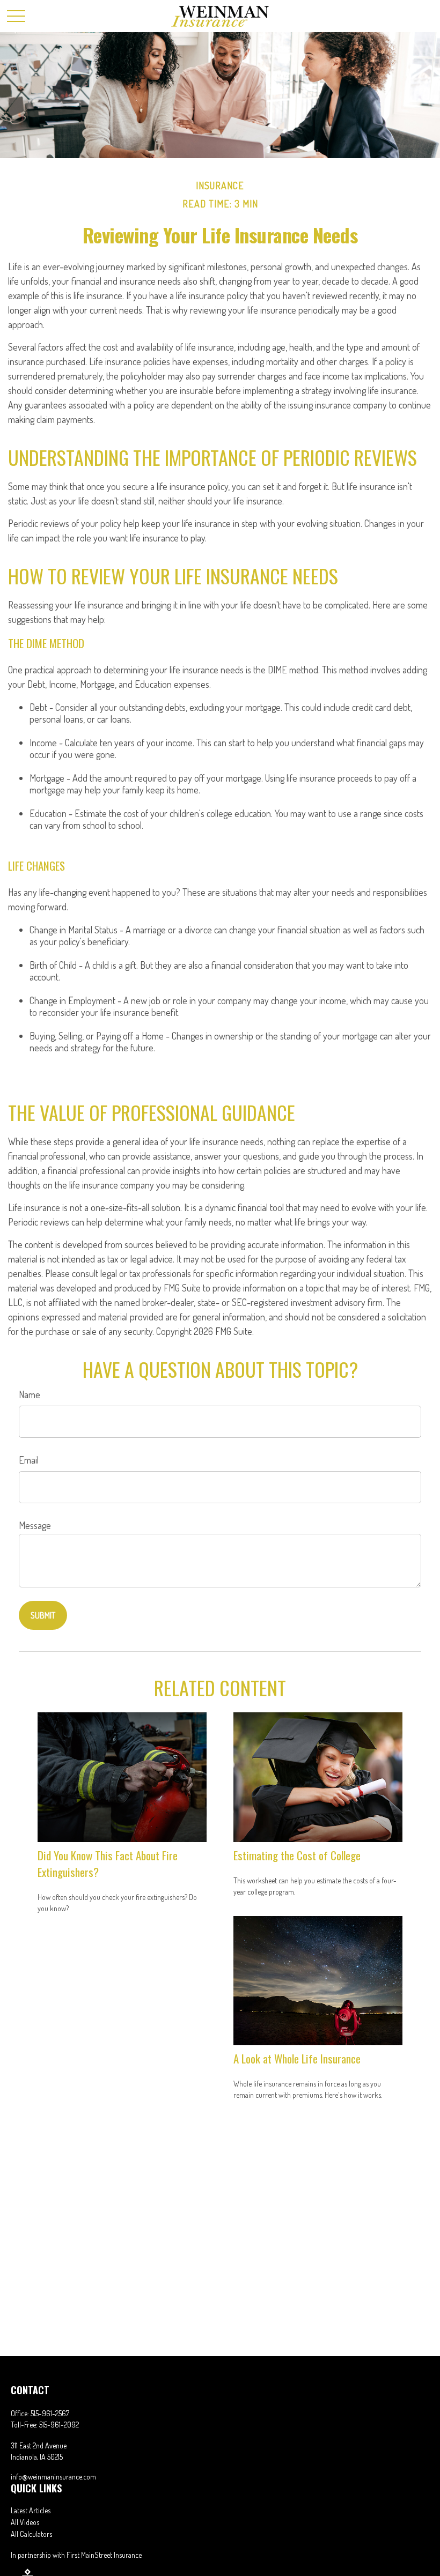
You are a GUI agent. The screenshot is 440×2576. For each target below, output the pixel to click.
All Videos (25, 2522)
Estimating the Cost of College (297, 1855)
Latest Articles (31, 2510)
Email (29, 1460)
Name (30, 1394)
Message (35, 1525)
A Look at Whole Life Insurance (297, 2058)
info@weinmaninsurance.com (53, 2477)
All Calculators (31, 2534)
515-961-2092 (59, 2425)
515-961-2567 (50, 2413)
